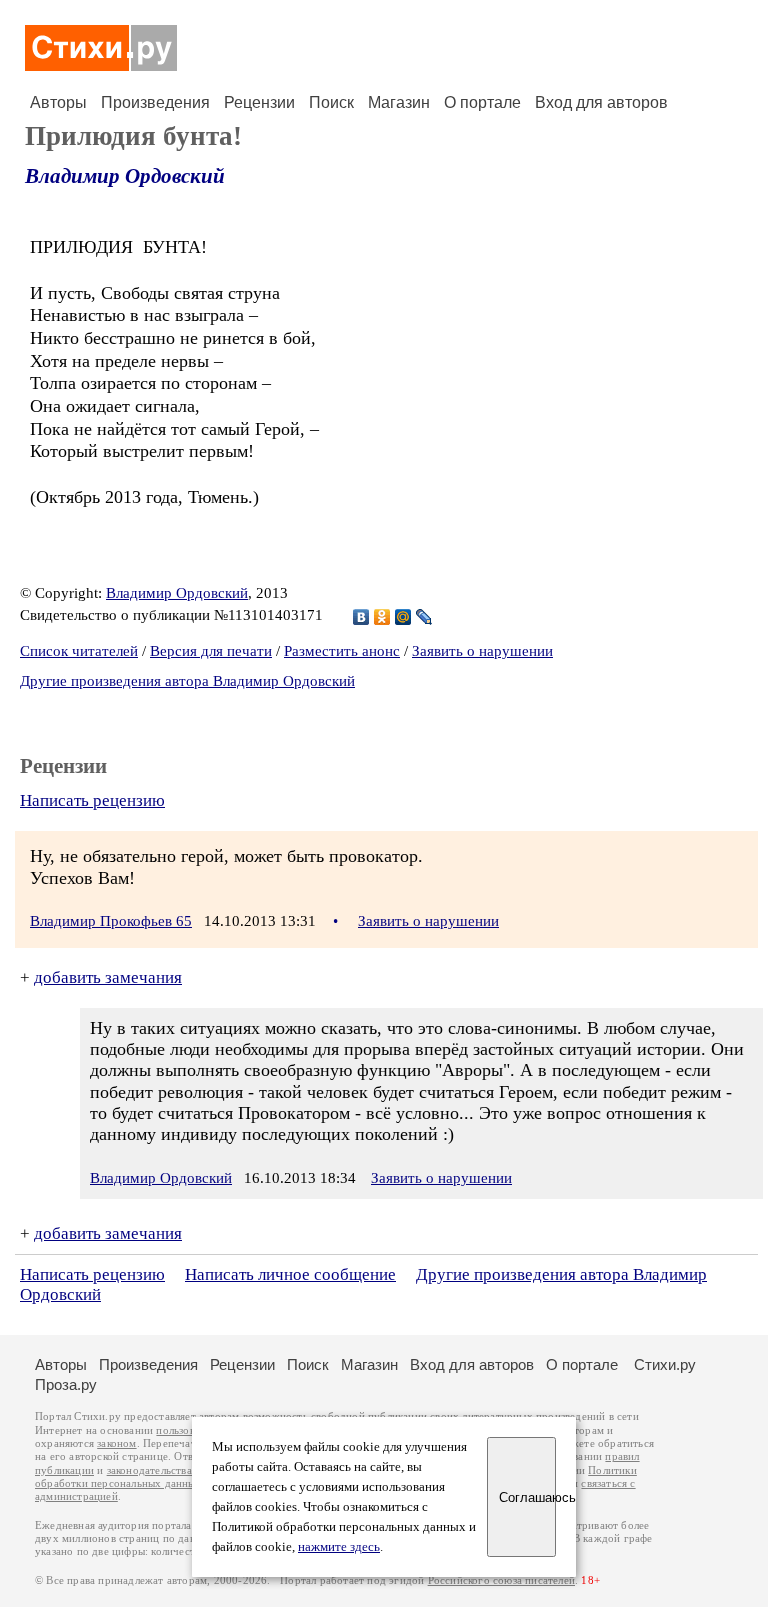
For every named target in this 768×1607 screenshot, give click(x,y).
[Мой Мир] (403, 617)
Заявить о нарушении (482, 651)
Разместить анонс (342, 651)
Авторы (58, 102)
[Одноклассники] (382, 617)
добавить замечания (108, 977)
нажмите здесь (339, 1547)
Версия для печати (211, 651)
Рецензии (259, 102)
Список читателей (79, 651)
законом (116, 1443)
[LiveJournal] (424, 617)
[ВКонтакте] (361, 617)
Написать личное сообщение (290, 1274)
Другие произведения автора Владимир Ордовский (187, 681)
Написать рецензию (92, 800)
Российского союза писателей (501, 1580)
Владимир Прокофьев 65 (111, 921)
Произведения (155, 102)
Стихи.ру (665, 1364)
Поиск (331, 102)
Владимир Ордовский (125, 176)
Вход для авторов (601, 102)
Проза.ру (66, 1384)
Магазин (399, 102)
